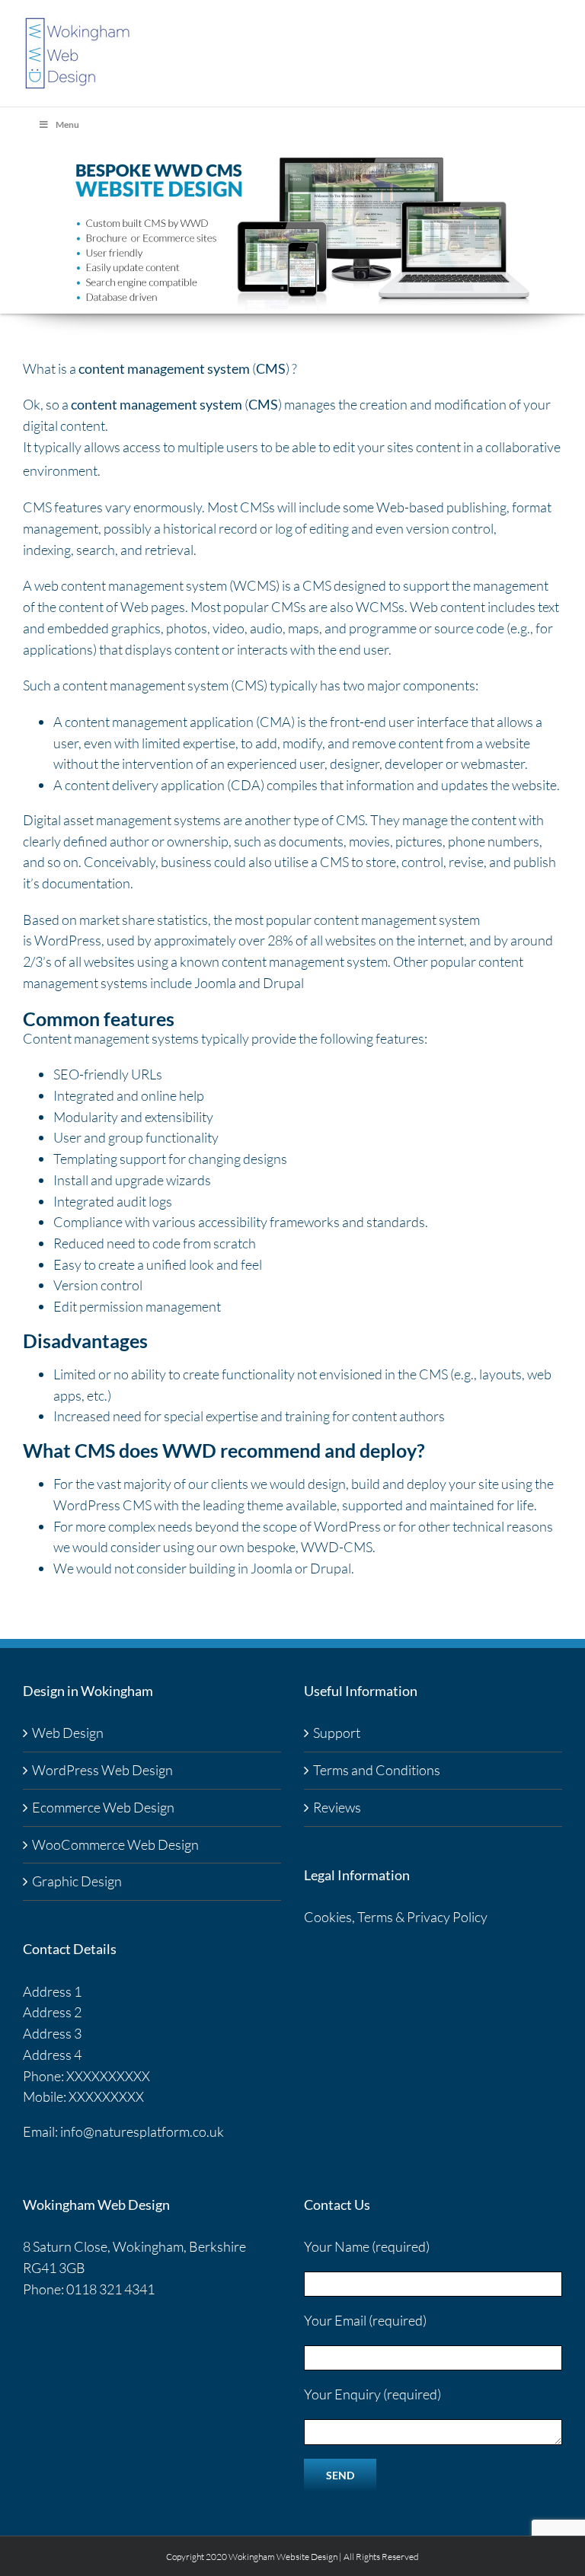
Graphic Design (77, 1881)
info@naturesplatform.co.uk (142, 2131)
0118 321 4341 (110, 2289)
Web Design (68, 1733)
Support (337, 1733)
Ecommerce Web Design (103, 1807)
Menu (67, 124)
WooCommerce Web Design (115, 1844)
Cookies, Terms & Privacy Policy (396, 1917)
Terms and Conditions (377, 1770)
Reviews (337, 1807)
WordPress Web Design (102, 1770)
